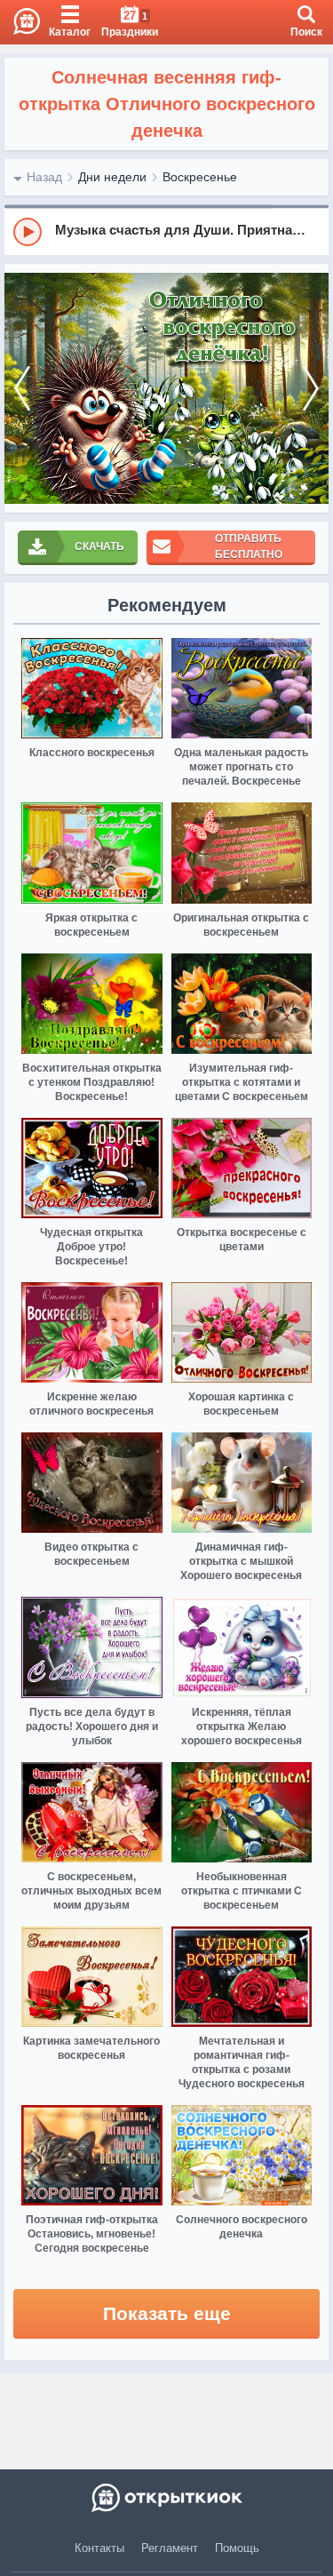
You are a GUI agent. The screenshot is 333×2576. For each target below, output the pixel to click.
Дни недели (112, 177)
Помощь (237, 2548)
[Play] (28, 232)
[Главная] (20, 22)
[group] (166, 231)
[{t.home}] (166, 2498)
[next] (311, 389)
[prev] (22, 389)
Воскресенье (200, 177)
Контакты (99, 2548)
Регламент (170, 2548)
